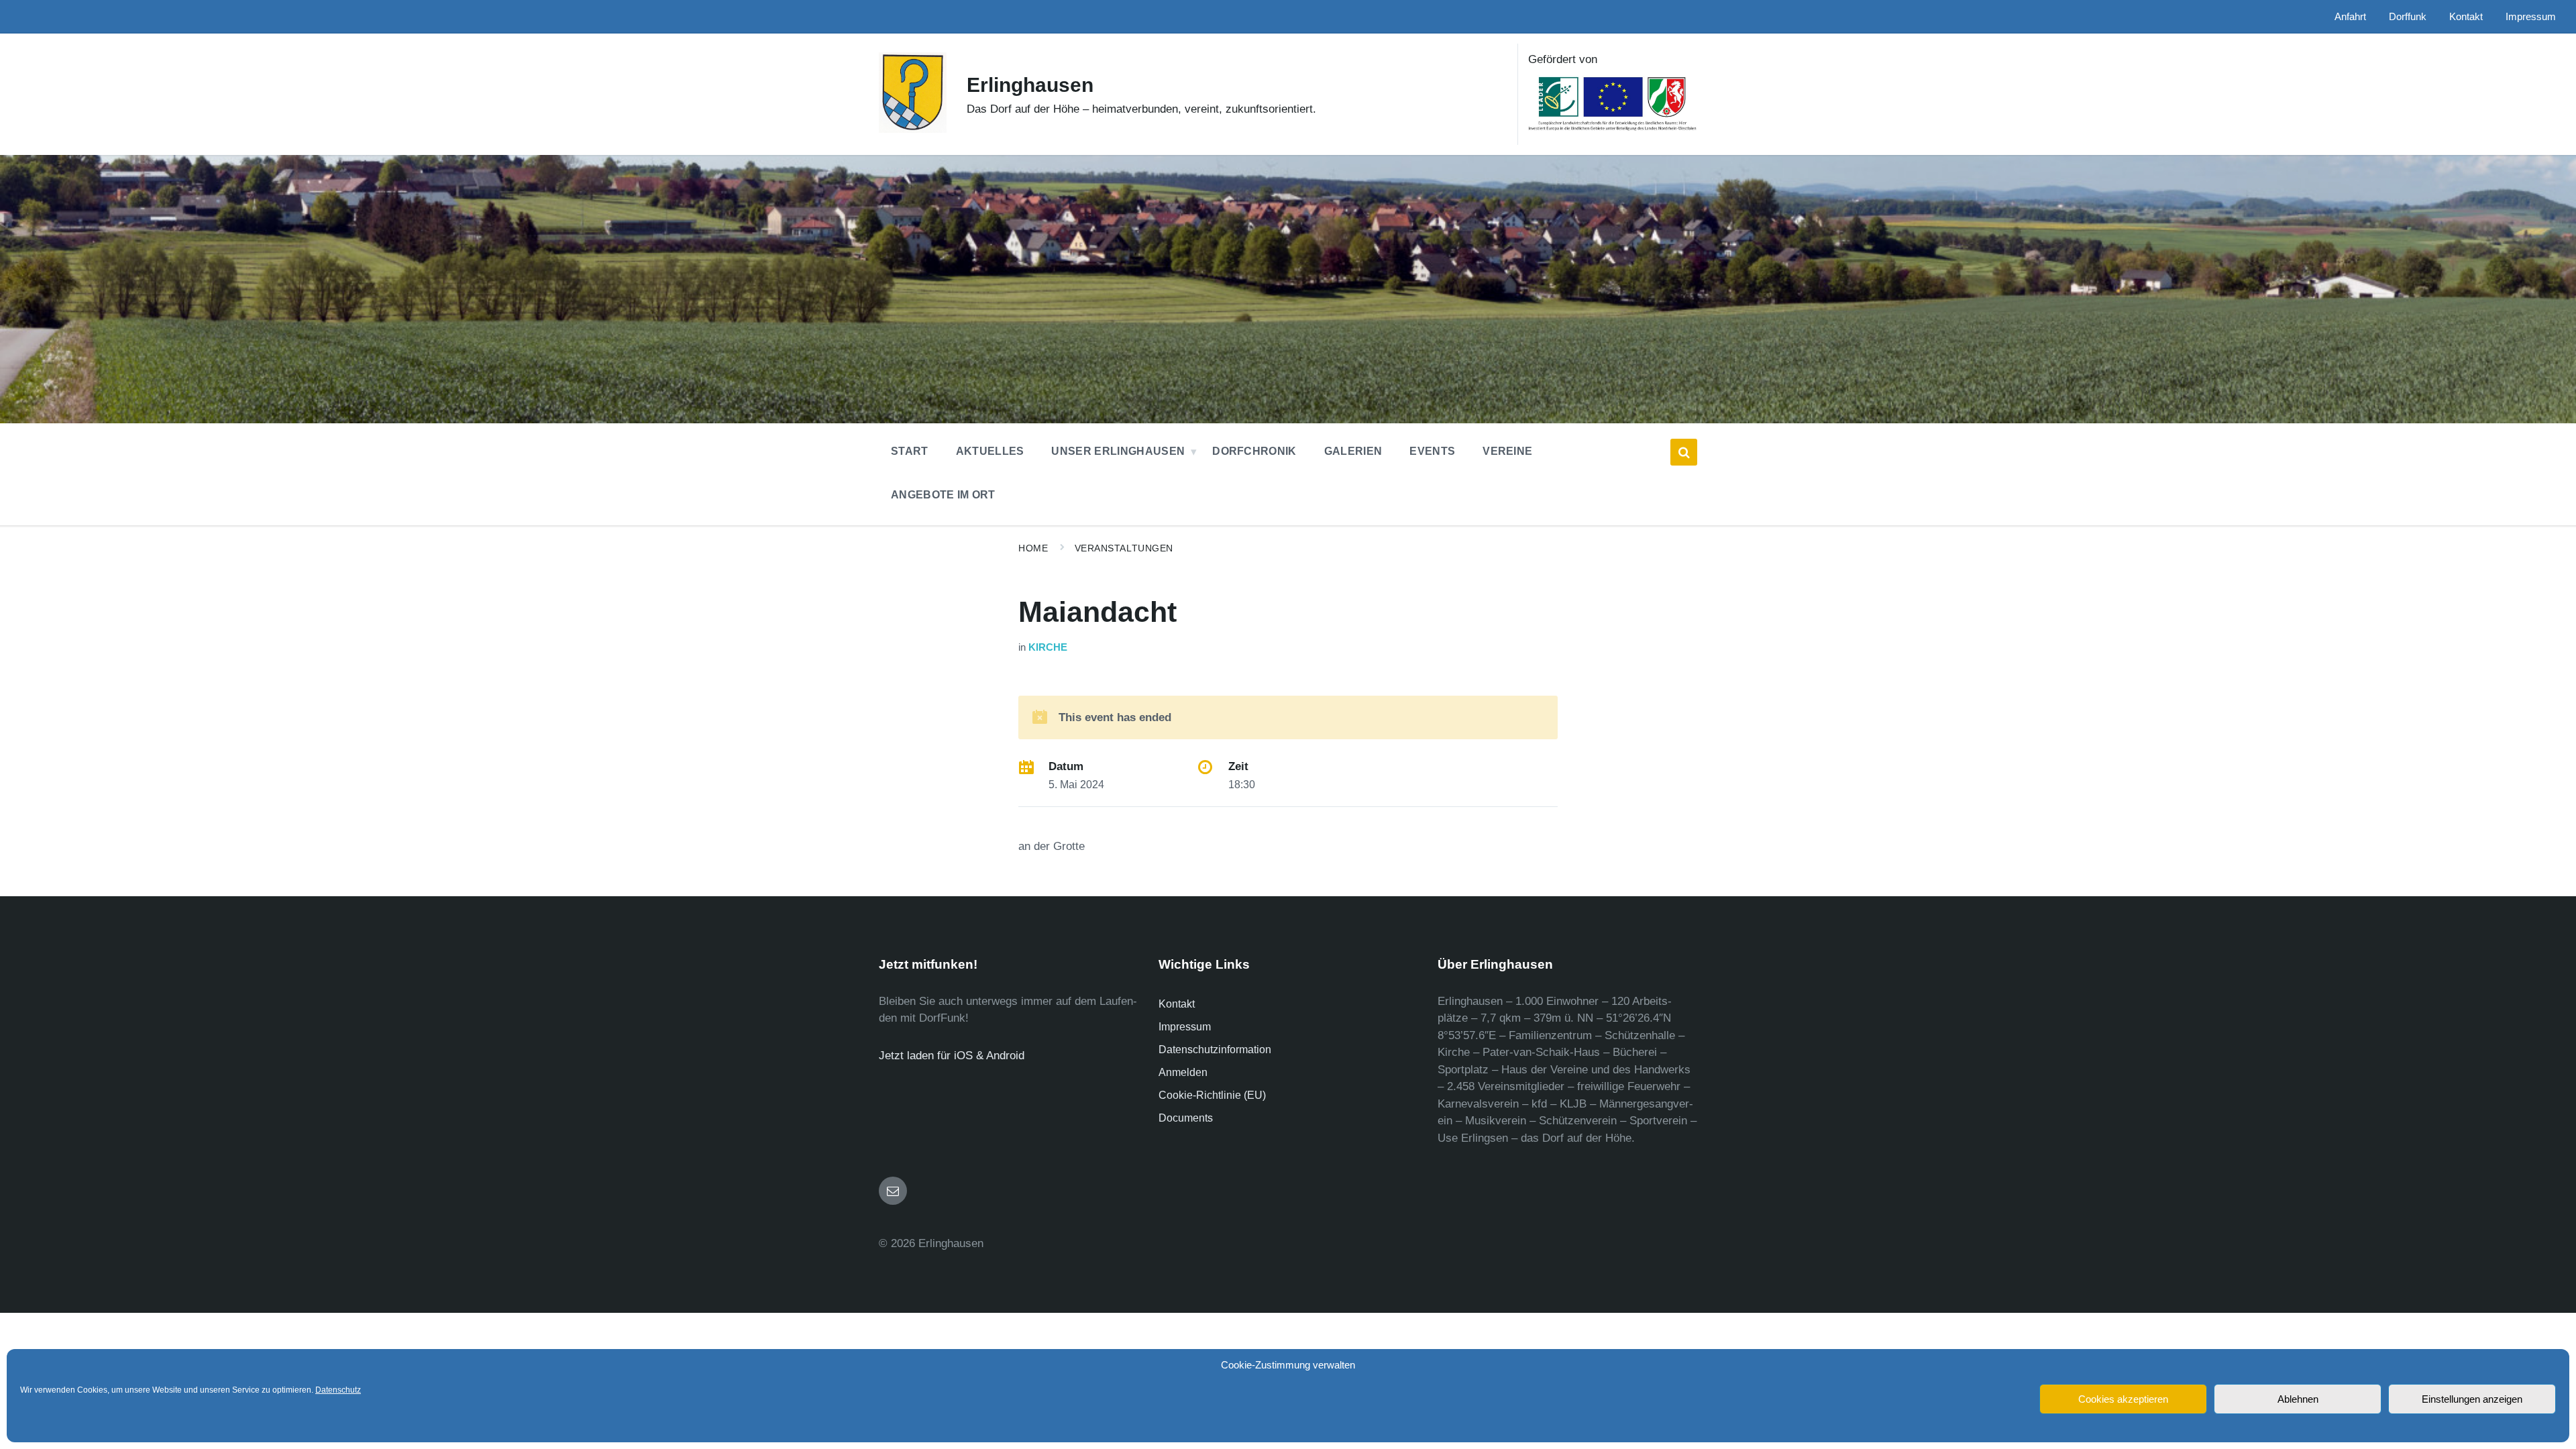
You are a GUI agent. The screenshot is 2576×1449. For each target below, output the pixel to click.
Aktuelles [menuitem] (990, 451)
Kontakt (1177, 1004)
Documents (1186, 1118)
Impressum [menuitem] (2531, 17)
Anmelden (1183, 1072)
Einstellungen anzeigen (2472, 1399)
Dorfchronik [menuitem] (1254, 451)
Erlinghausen (1030, 85)
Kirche (1048, 647)
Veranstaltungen (1124, 548)
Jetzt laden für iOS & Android (952, 1056)
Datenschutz (338, 1390)
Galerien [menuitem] (1353, 451)
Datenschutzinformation (1215, 1050)
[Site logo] (913, 129)
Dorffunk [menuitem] (2408, 17)
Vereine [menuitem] (1507, 451)
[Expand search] (1684, 452)
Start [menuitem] (910, 451)
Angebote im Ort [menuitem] (943, 495)
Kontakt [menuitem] (2466, 17)
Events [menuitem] (1432, 451)
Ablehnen (2298, 1399)
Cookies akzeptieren (2123, 1399)
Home (1033, 548)
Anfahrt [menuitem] (2350, 17)
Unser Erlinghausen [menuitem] (1118, 451)
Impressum (1185, 1027)
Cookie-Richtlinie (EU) (1212, 1095)
